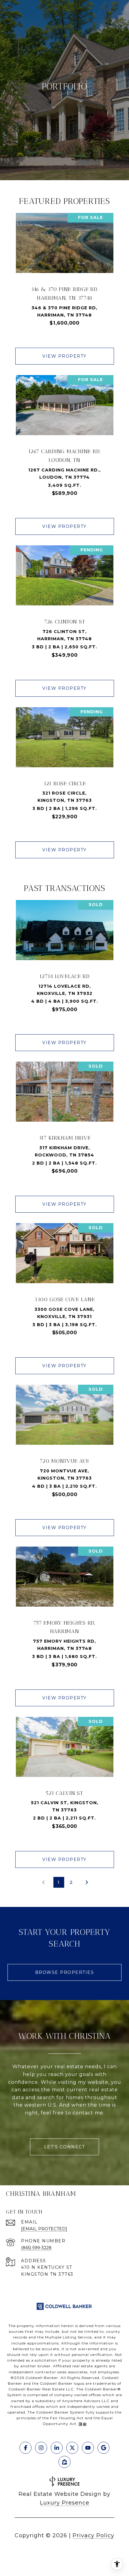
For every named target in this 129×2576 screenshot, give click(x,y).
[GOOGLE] (103, 2448)
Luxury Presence (65, 2503)
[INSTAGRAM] (41, 2448)
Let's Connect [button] (65, 2147)
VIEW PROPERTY (64, 356)
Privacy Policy (93, 2535)
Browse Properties (65, 1972)
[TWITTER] (72, 2448)
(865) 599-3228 (36, 2248)
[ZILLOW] (64, 2462)
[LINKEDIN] (57, 2448)
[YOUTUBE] (88, 2448)
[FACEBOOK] (25, 2448)
